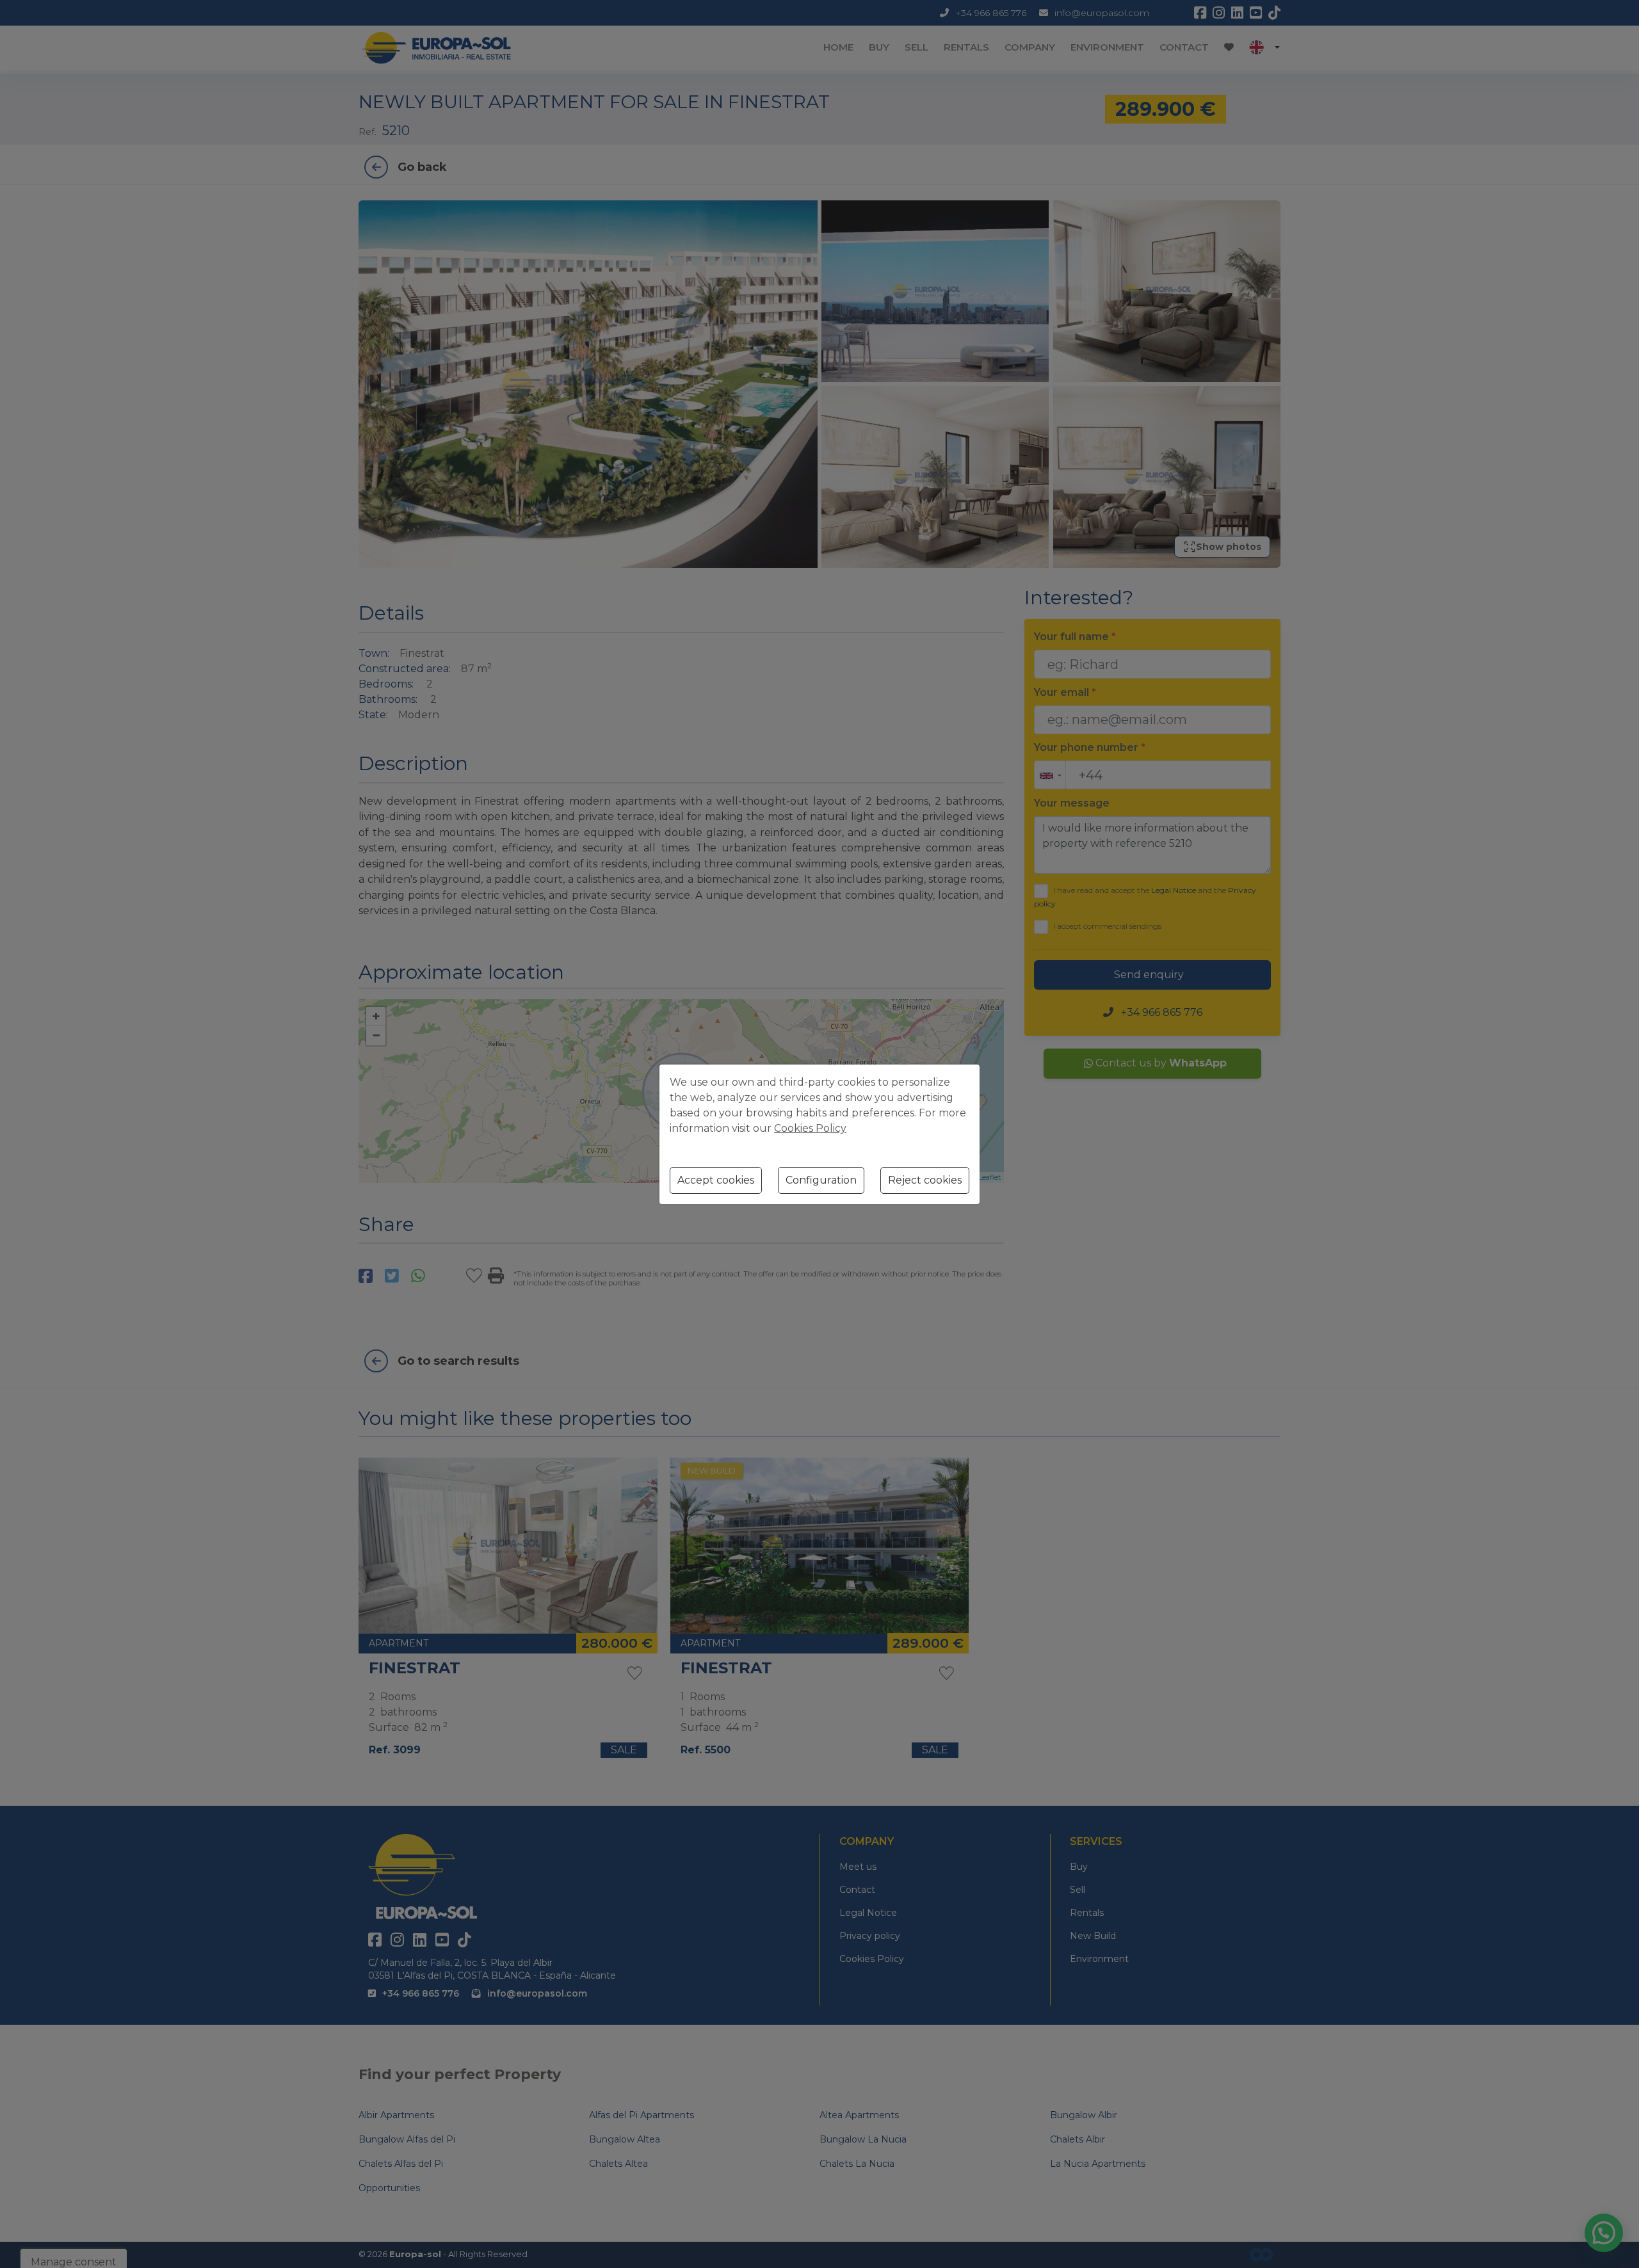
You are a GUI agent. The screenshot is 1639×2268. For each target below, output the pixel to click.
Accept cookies (716, 1180)
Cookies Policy (810, 1128)
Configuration (821, 1180)
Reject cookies (925, 1180)
